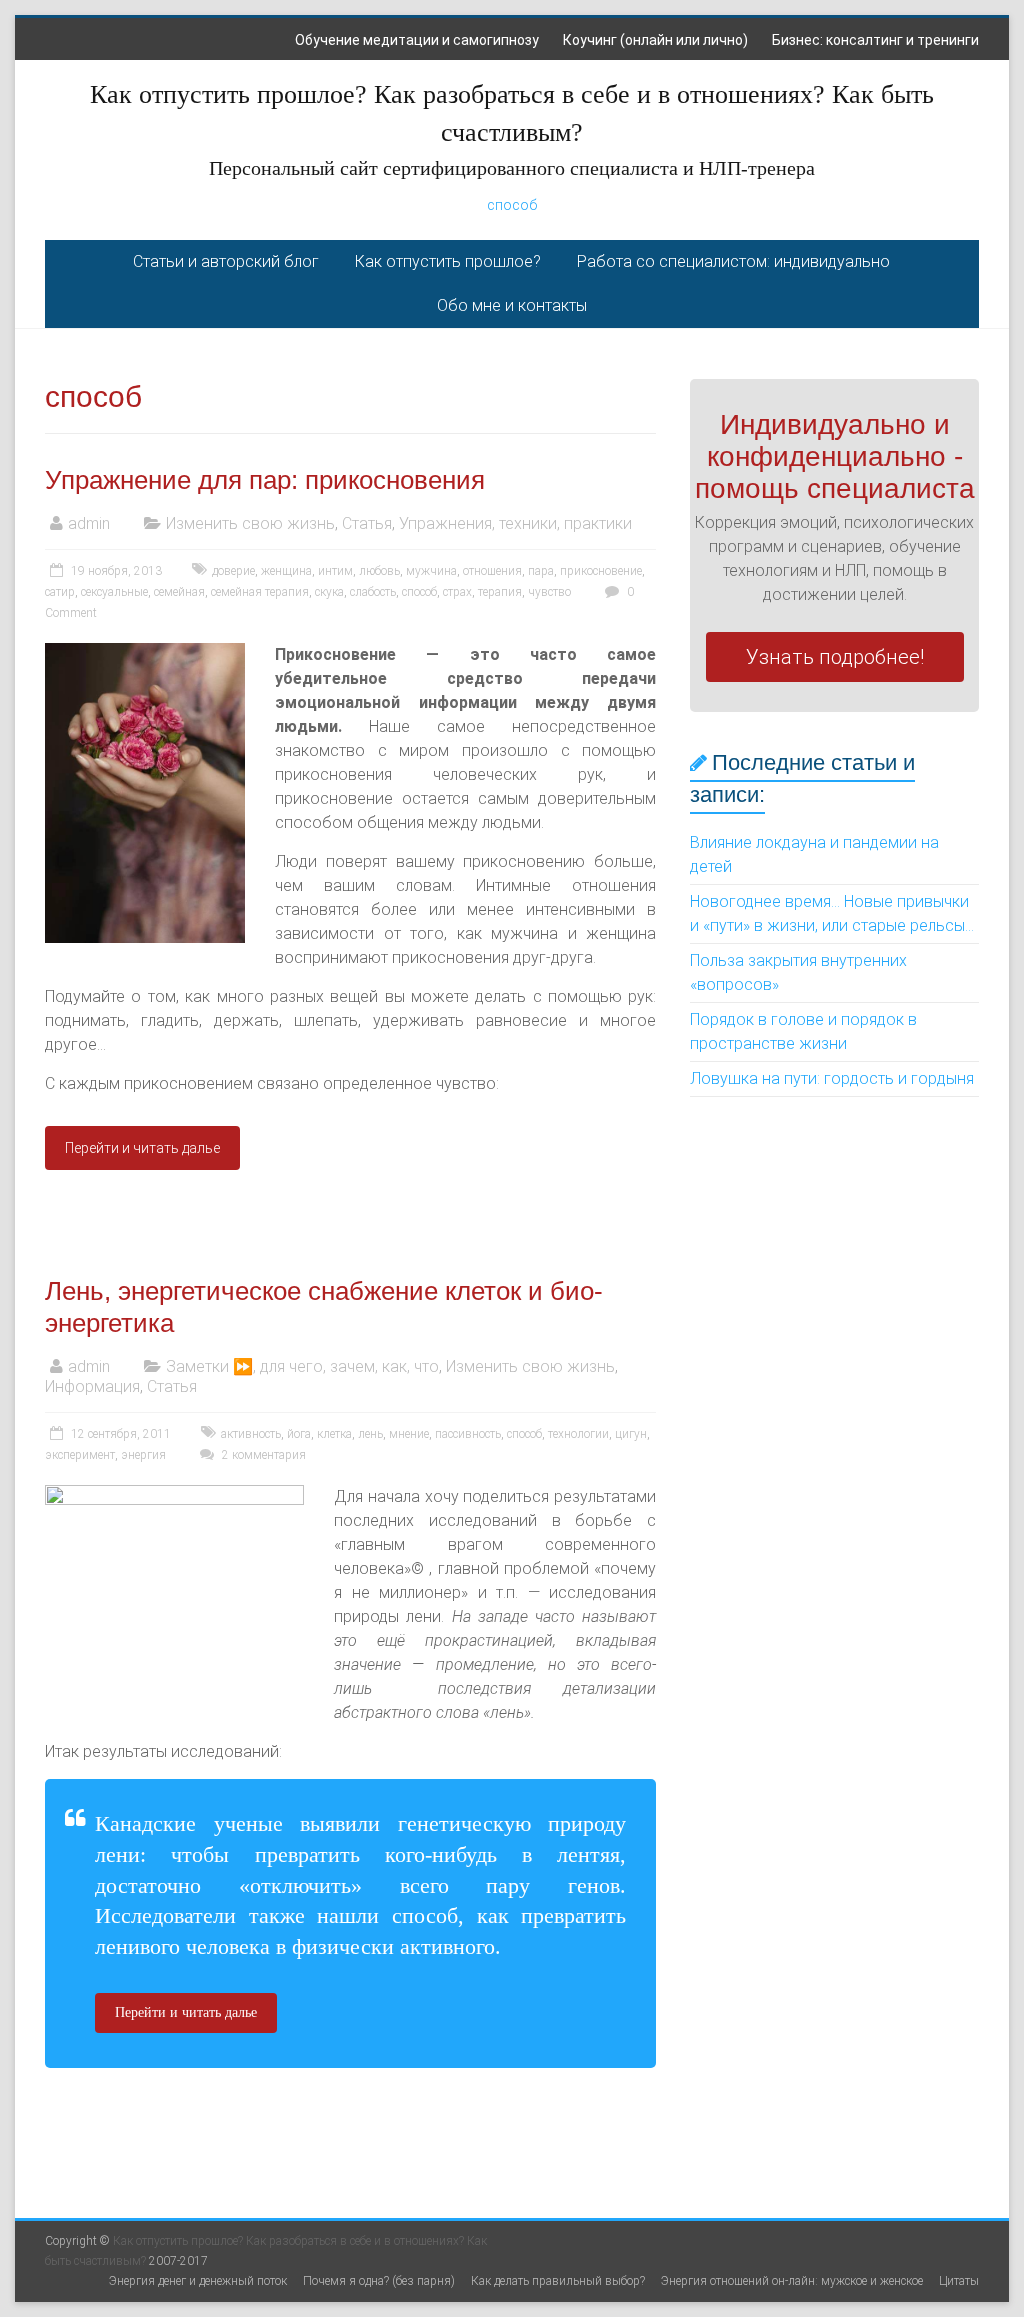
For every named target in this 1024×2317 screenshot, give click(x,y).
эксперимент (80, 1455)
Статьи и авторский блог (226, 261)
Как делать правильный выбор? (558, 2281)
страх (457, 592)
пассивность (468, 1434)
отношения (492, 571)
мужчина (431, 571)
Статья (367, 523)
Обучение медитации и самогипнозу (417, 40)
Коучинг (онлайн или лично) (655, 40)
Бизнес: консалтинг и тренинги (875, 40)
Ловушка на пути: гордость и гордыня (832, 1078)
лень (370, 1434)
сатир (60, 592)
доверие (233, 571)
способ (512, 205)
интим (335, 571)
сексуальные (114, 592)
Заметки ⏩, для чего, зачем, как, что (302, 1366)
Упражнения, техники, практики (515, 523)
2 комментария (262, 1455)
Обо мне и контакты (512, 305)
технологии (578, 1434)
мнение (409, 1434)
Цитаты (959, 2281)
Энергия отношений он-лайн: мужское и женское (792, 2281)
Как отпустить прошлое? (448, 261)
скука (329, 592)
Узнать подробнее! (835, 657)
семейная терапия (260, 592)
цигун (631, 1434)
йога (299, 1434)
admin (89, 523)
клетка (334, 1434)
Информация (92, 1386)
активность (251, 1434)
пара (541, 571)
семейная (179, 592)
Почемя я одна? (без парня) (379, 2281)
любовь (379, 571)
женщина (286, 571)
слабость (373, 592)
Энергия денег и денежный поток (198, 2281)
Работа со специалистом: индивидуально (733, 261)
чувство (549, 592)
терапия (500, 592)
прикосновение (601, 571)
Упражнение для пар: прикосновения (265, 480)
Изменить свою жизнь (250, 523)
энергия (143, 1455)
